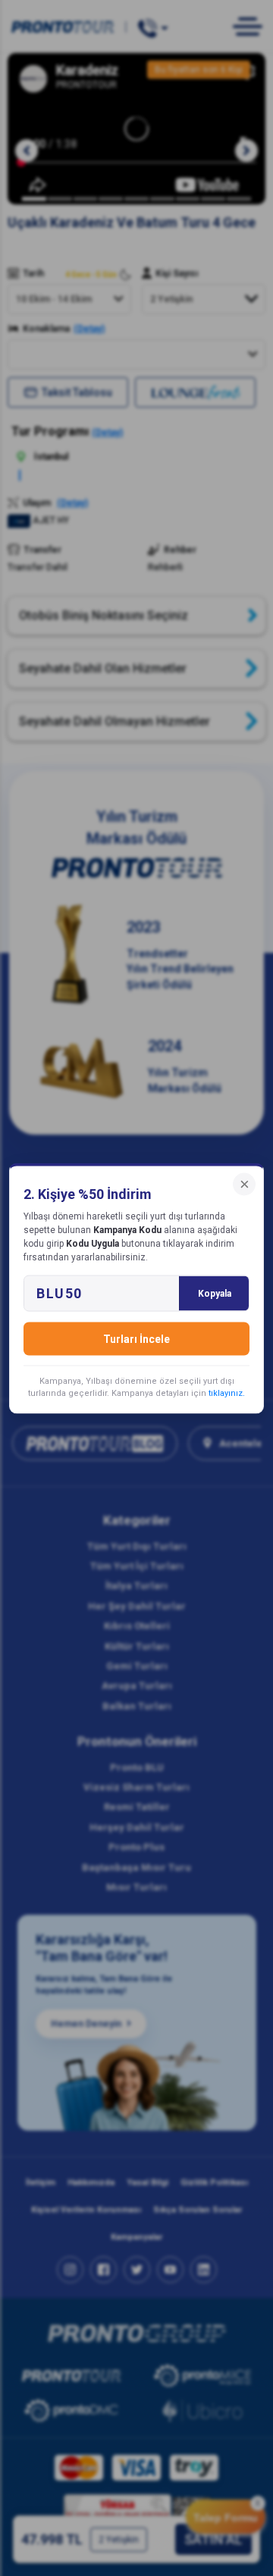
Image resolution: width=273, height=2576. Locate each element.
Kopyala (215, 1293)
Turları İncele (136, 1338)
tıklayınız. (227, 1393)
